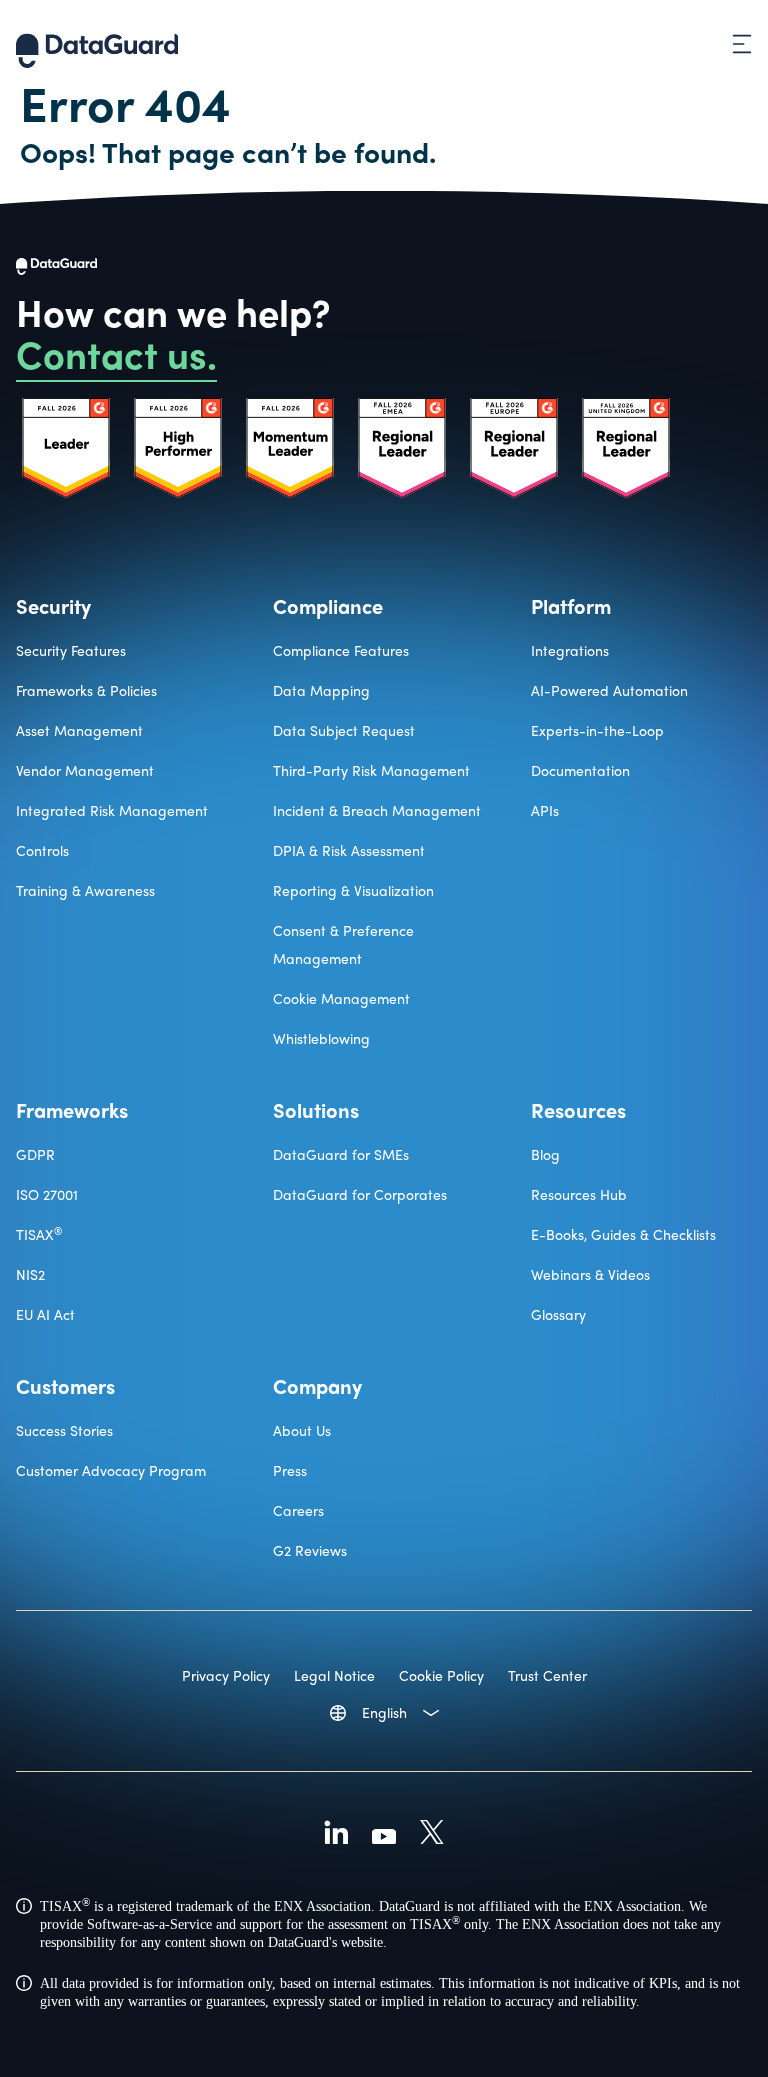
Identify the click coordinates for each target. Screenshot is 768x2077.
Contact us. (116, 353)
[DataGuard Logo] (97, 44)
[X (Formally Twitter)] (432, 1835)
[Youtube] (384, 1835)
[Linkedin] (336, 1835)
